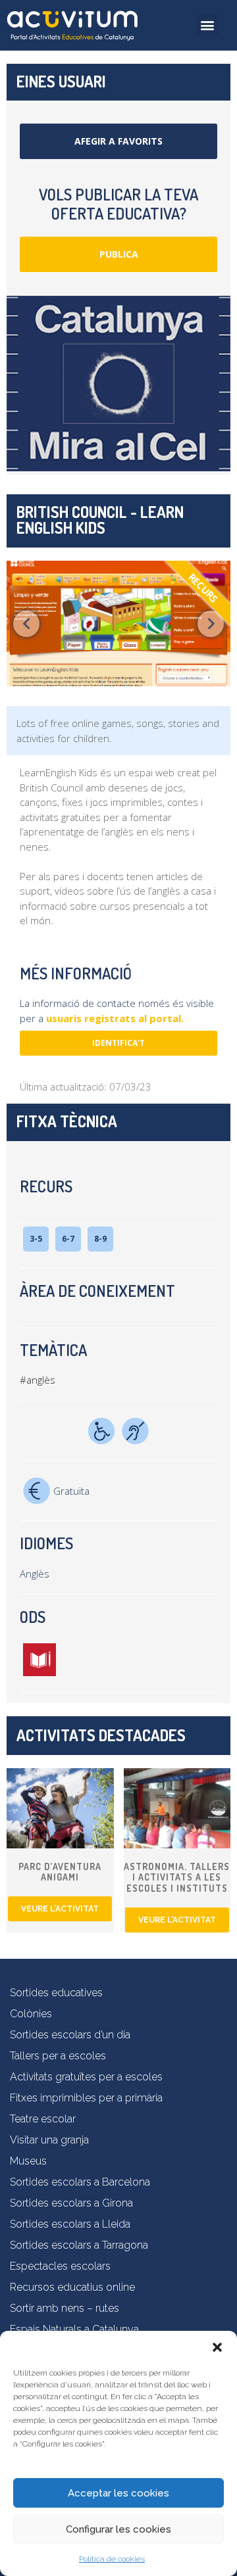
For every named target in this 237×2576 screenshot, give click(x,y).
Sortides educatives (56, 1993)
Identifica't (118, 1043)
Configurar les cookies (118, 2529)
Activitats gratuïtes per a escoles (86, 2077)
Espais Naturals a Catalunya (74, 2329)
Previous (26, 624)
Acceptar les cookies (118, 2493)
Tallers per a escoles (58, 2056)
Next (211, 624)
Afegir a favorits (118, 141)
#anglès (38, 1380)
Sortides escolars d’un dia (70, 2035)
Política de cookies (112, 2559)
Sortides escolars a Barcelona (80, 2182)
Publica (119, 254)
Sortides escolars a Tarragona (79, 2245)
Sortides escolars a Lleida (70, 2224)
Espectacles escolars (60, 2266)
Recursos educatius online (72, 2287)
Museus (28, 2161)
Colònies (31, 2014)
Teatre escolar (43, 2119)
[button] (217, 2347)
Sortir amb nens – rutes (65, 2308)
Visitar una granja (49, 2140)
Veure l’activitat (60, 1909)
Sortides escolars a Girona (71, 2203)
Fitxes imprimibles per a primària (86, 2098)
